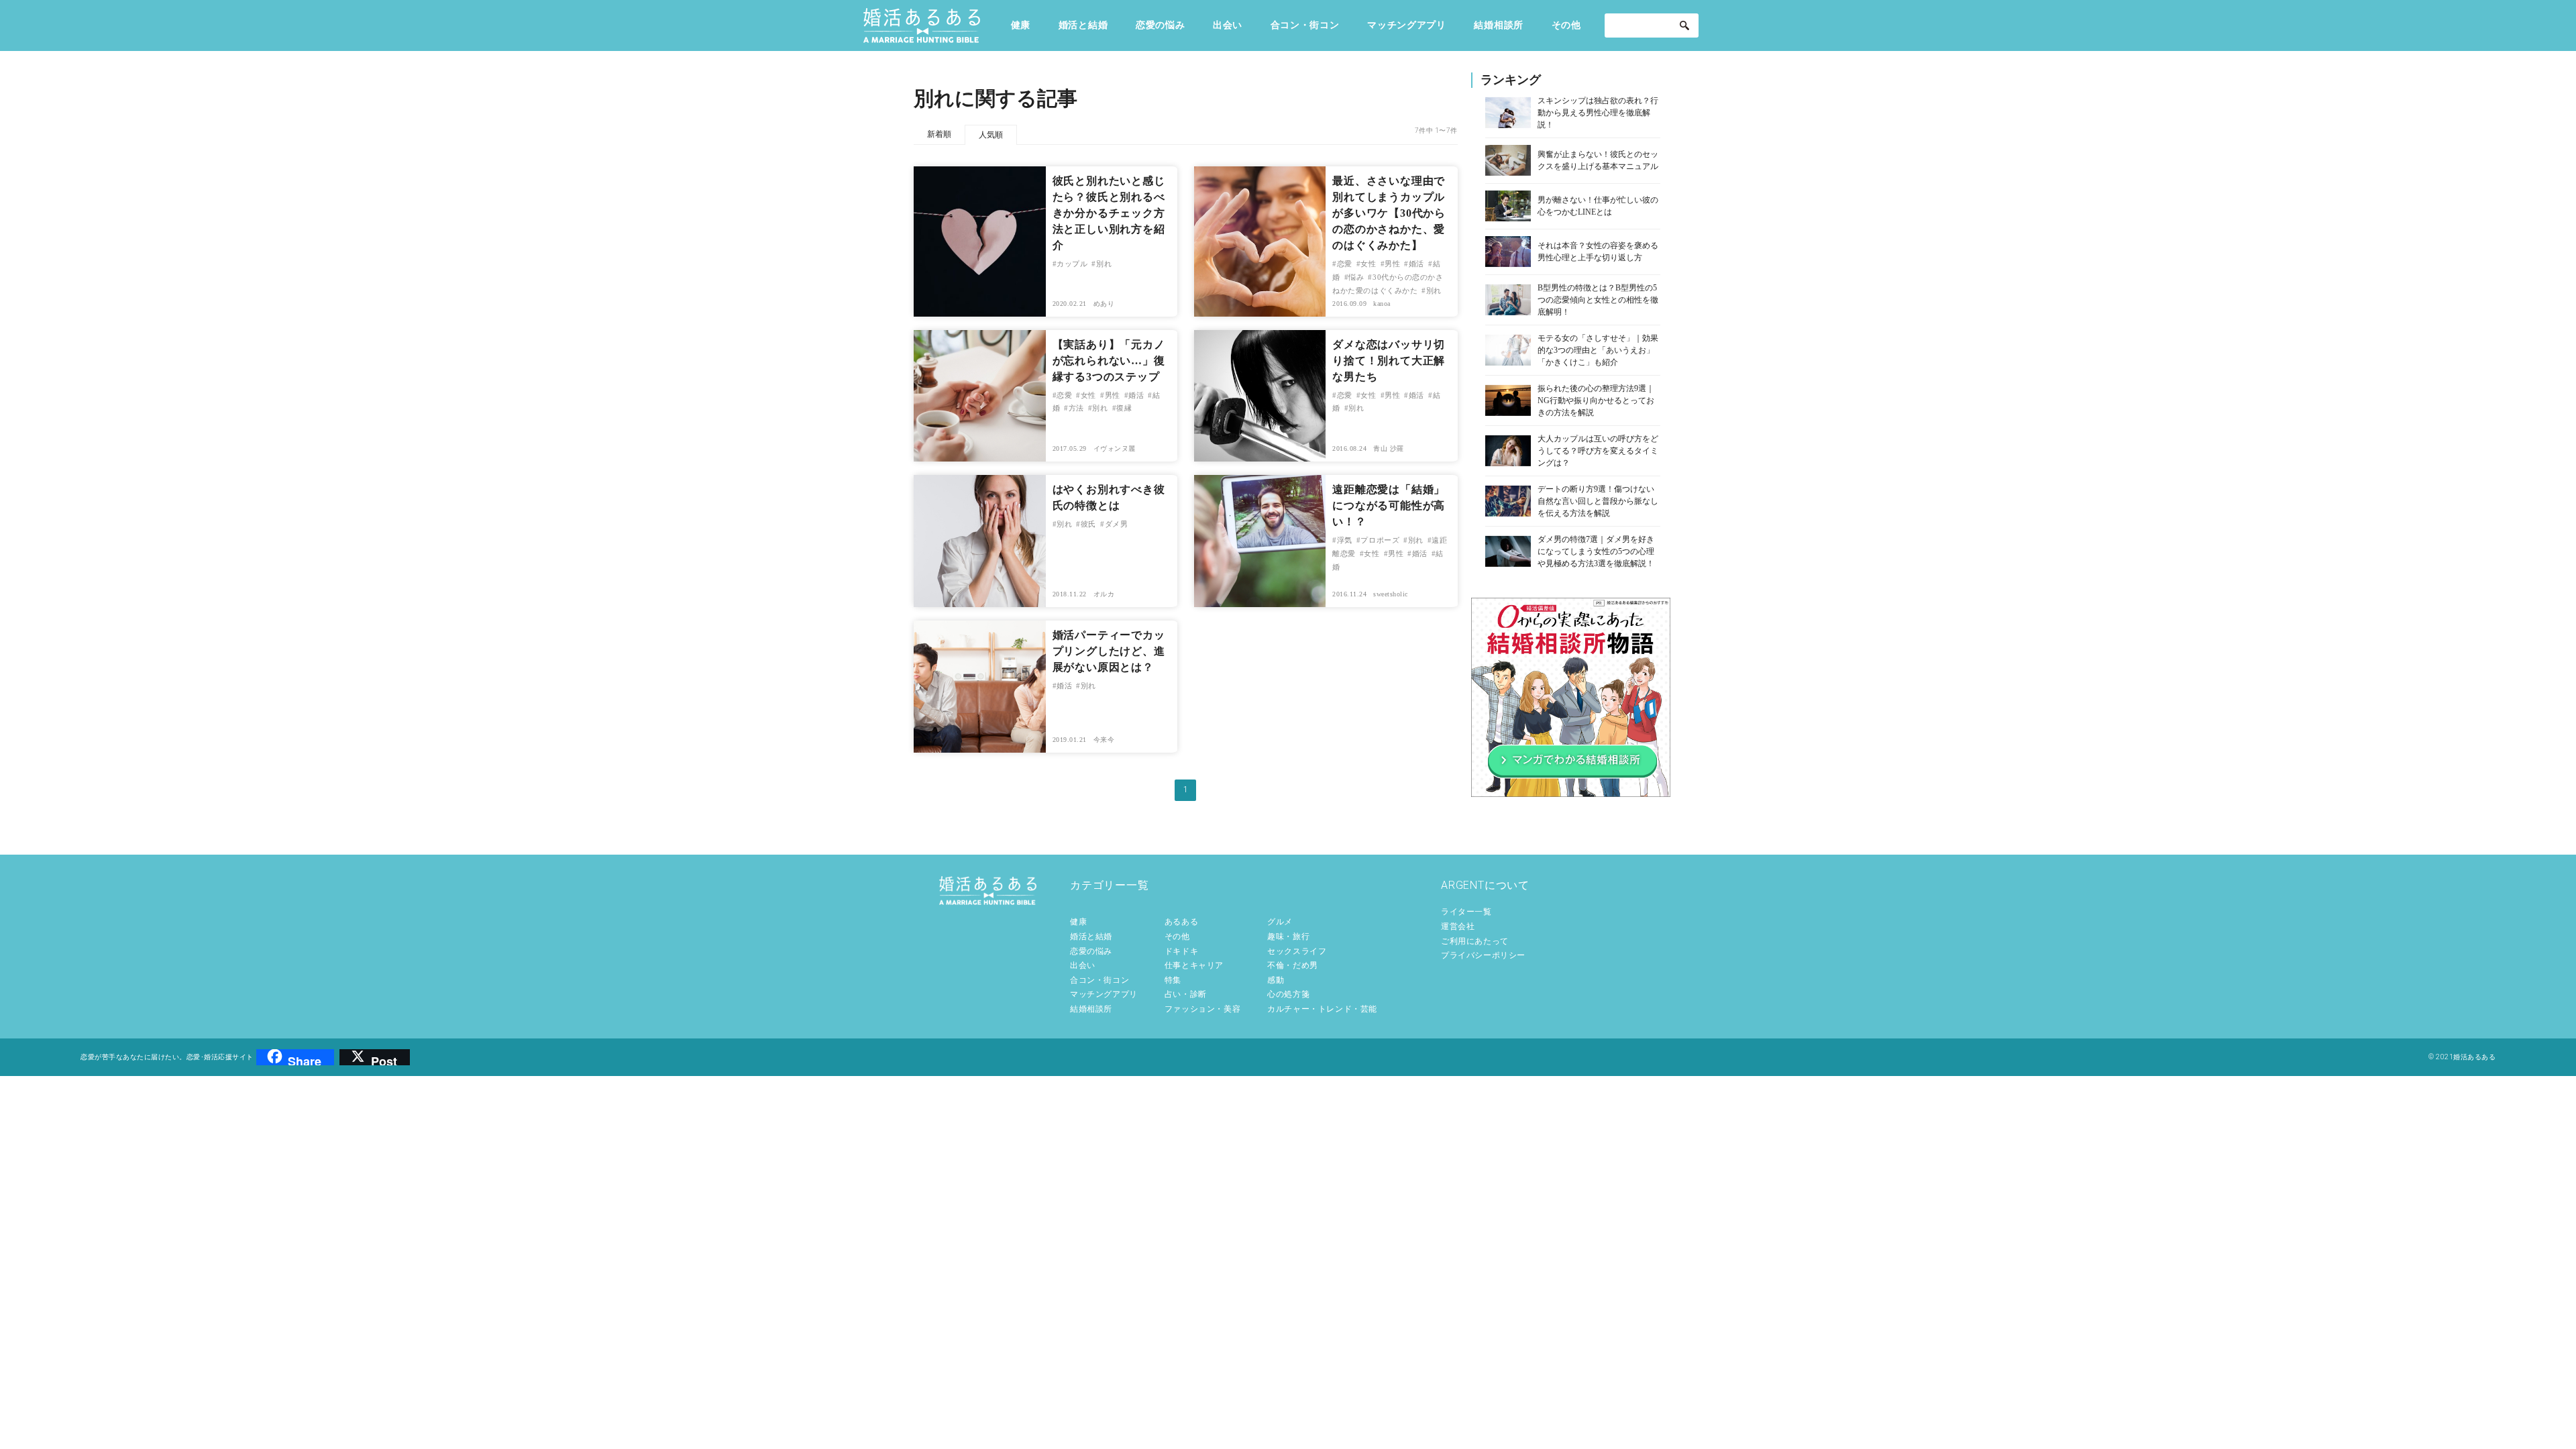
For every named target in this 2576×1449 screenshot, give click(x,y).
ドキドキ (1181, 951)
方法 (1076, 408)
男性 (1392, 264)
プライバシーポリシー (1483, 955)
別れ (1104, 264)
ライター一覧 (1466, 912)
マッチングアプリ (1407, 25)
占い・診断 (1186, 994)
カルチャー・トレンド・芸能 (1322, 1009)
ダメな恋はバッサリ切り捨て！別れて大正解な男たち (1389, 361)
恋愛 (1345, 264)
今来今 (1104, 740)
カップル (1072, 264)
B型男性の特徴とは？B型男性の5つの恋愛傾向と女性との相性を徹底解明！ (1598, 300)
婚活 (1416, 264)
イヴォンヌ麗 (1115, 448)
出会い (1228, 25)
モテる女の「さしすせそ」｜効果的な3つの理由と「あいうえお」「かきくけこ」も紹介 (1598, 350)
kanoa (1382, 304)
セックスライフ (1297, 951)
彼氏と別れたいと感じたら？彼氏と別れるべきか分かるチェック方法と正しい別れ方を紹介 (1109, 213)
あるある (1181, 922)
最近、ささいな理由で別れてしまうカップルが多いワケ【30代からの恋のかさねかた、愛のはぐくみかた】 (1389, 213)
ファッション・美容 (1202, 1009)
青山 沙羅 (1389, 448)
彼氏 (1088, 524)
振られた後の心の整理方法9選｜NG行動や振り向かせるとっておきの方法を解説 (1596, 400)
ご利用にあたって (1475, 941)
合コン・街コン (1305, 25)
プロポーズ (1380, 540)
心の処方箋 (1288, 994)
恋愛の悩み (1161, 25)
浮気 (1345, 540)
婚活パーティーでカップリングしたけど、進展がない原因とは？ (1109, 651)
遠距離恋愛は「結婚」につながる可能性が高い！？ (1389, 505)
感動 (1276, 980)
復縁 (1124, 408)
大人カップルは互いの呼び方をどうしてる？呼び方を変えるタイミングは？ (1598, 451)
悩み (1356, 277)
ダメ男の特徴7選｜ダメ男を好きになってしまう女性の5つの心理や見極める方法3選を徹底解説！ (1596, 551)
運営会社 (1458, 926)
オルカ (1104, 594)
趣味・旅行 (1288, 936)
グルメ (1280, 922)
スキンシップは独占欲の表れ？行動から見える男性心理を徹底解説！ (1598, 113)
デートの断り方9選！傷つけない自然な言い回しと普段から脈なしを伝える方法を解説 (1598, 501)
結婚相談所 (1499, 25)
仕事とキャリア (1194, 965)
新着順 (939, 134)
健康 (1021, 25)
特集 (1173, 980)
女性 (1368, 264)
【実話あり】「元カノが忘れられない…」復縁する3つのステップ (1109, 361)
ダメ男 (1116, 524)
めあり (1104, 304)
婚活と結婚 (1083, 25)
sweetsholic (1391, 594)
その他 (1566, 25)
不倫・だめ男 (1293, 965)
